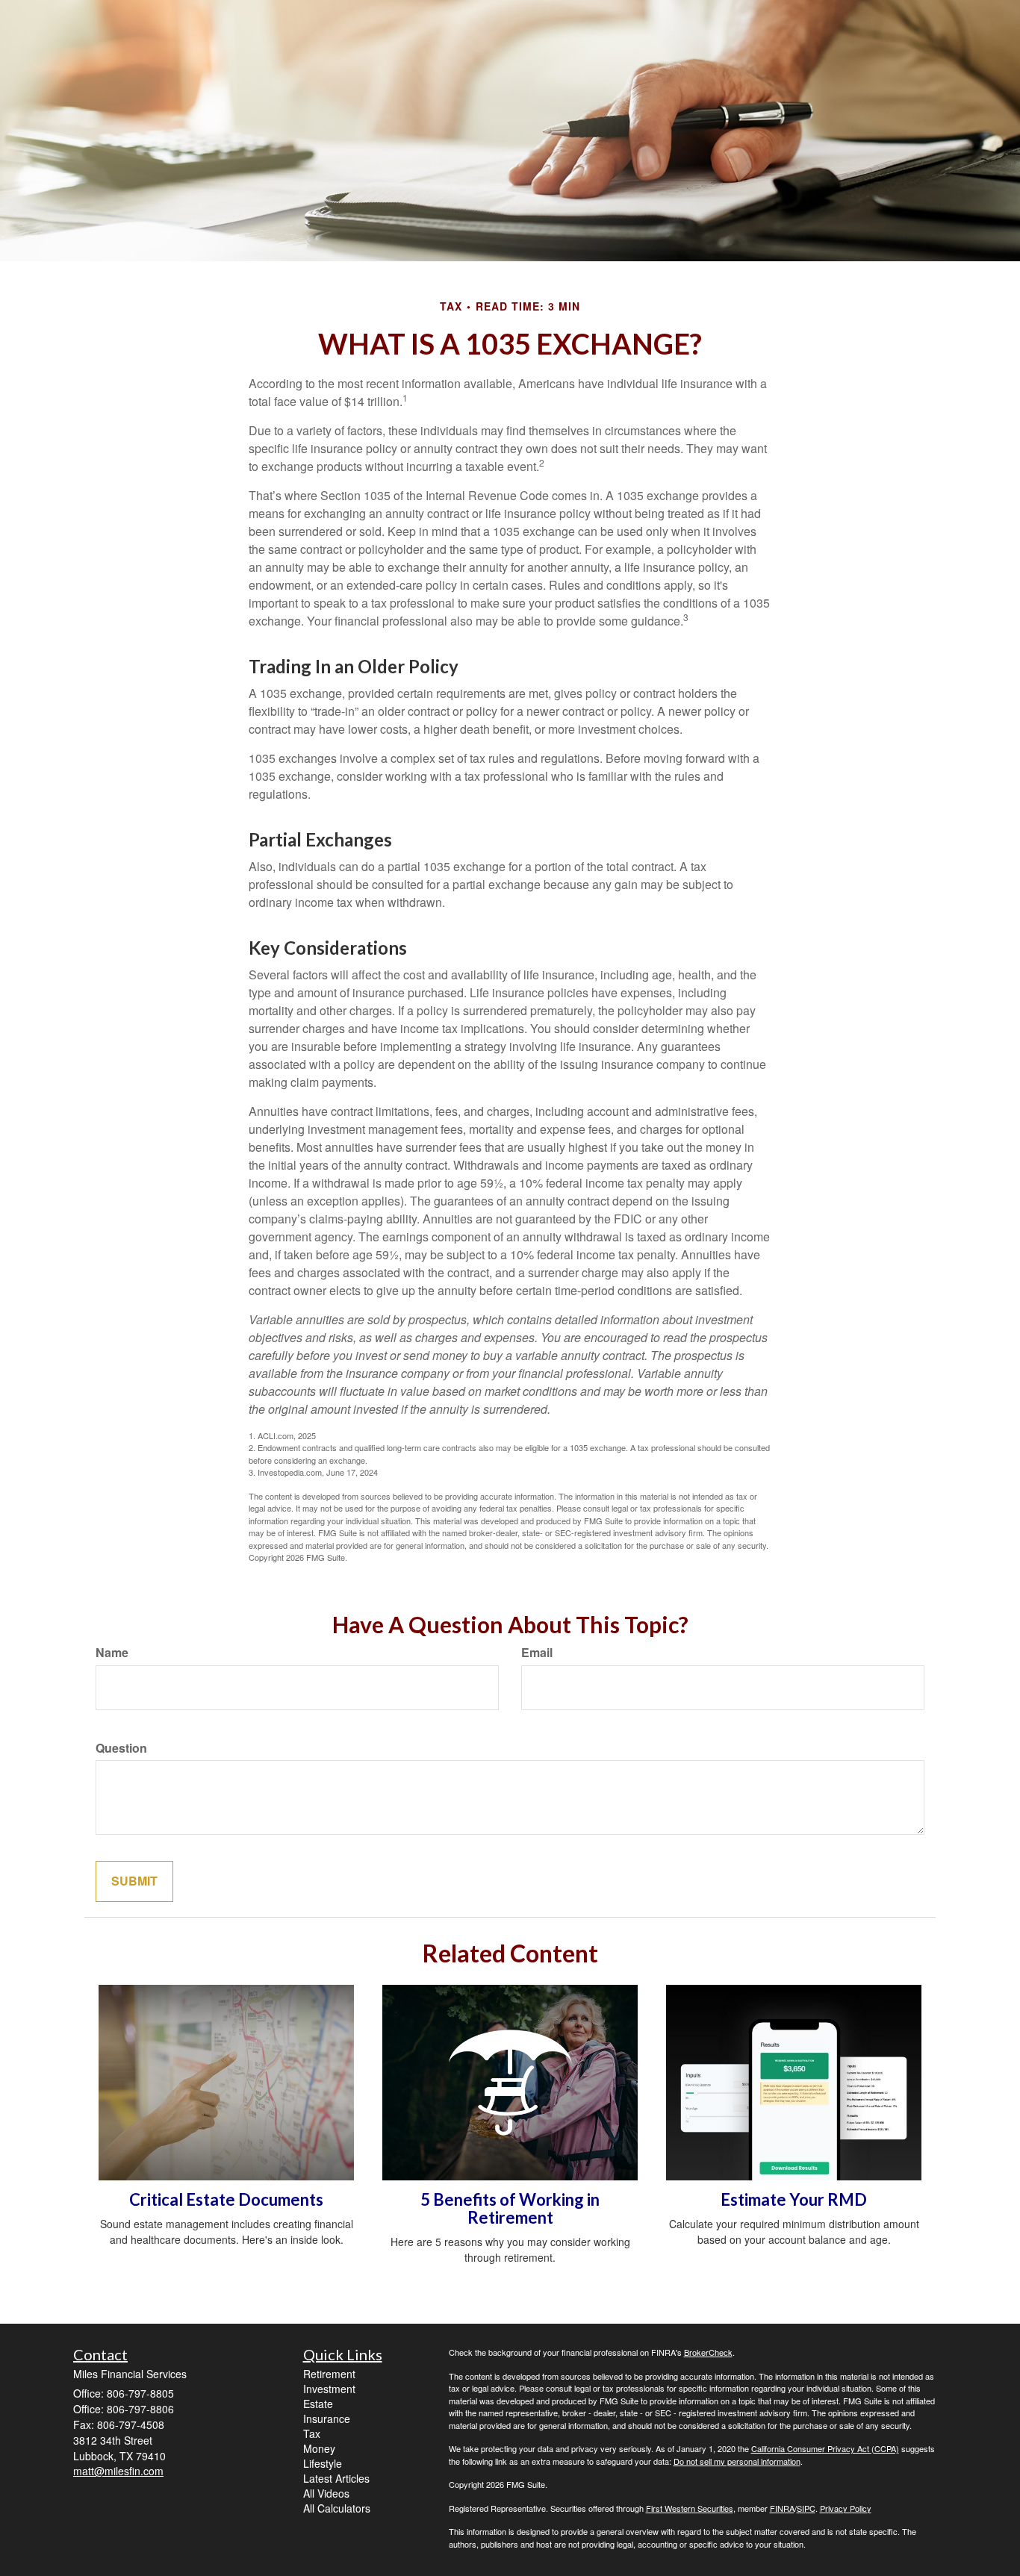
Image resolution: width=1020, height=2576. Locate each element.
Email (537, 1653)
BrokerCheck (708, 2352)
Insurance (327, 2418)
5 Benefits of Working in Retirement (510, 2208)
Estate (318, 2404)
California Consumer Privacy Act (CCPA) (825, 2448)
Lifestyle (323, 2463)
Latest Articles (336, 2478)
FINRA (782, 2508)
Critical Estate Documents (226, 2199)
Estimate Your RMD (794, 2199)
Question (121, 1748)
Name (112, 1653)
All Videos (326, 2493)
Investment (329, 2389)
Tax (312, 2433)
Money (319, 2448)
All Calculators (337, 2508)
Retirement (329, 2374)
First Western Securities (690, 2508)
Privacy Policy (846, 2508)
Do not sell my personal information (737, 2461)
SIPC (806, 2508)
